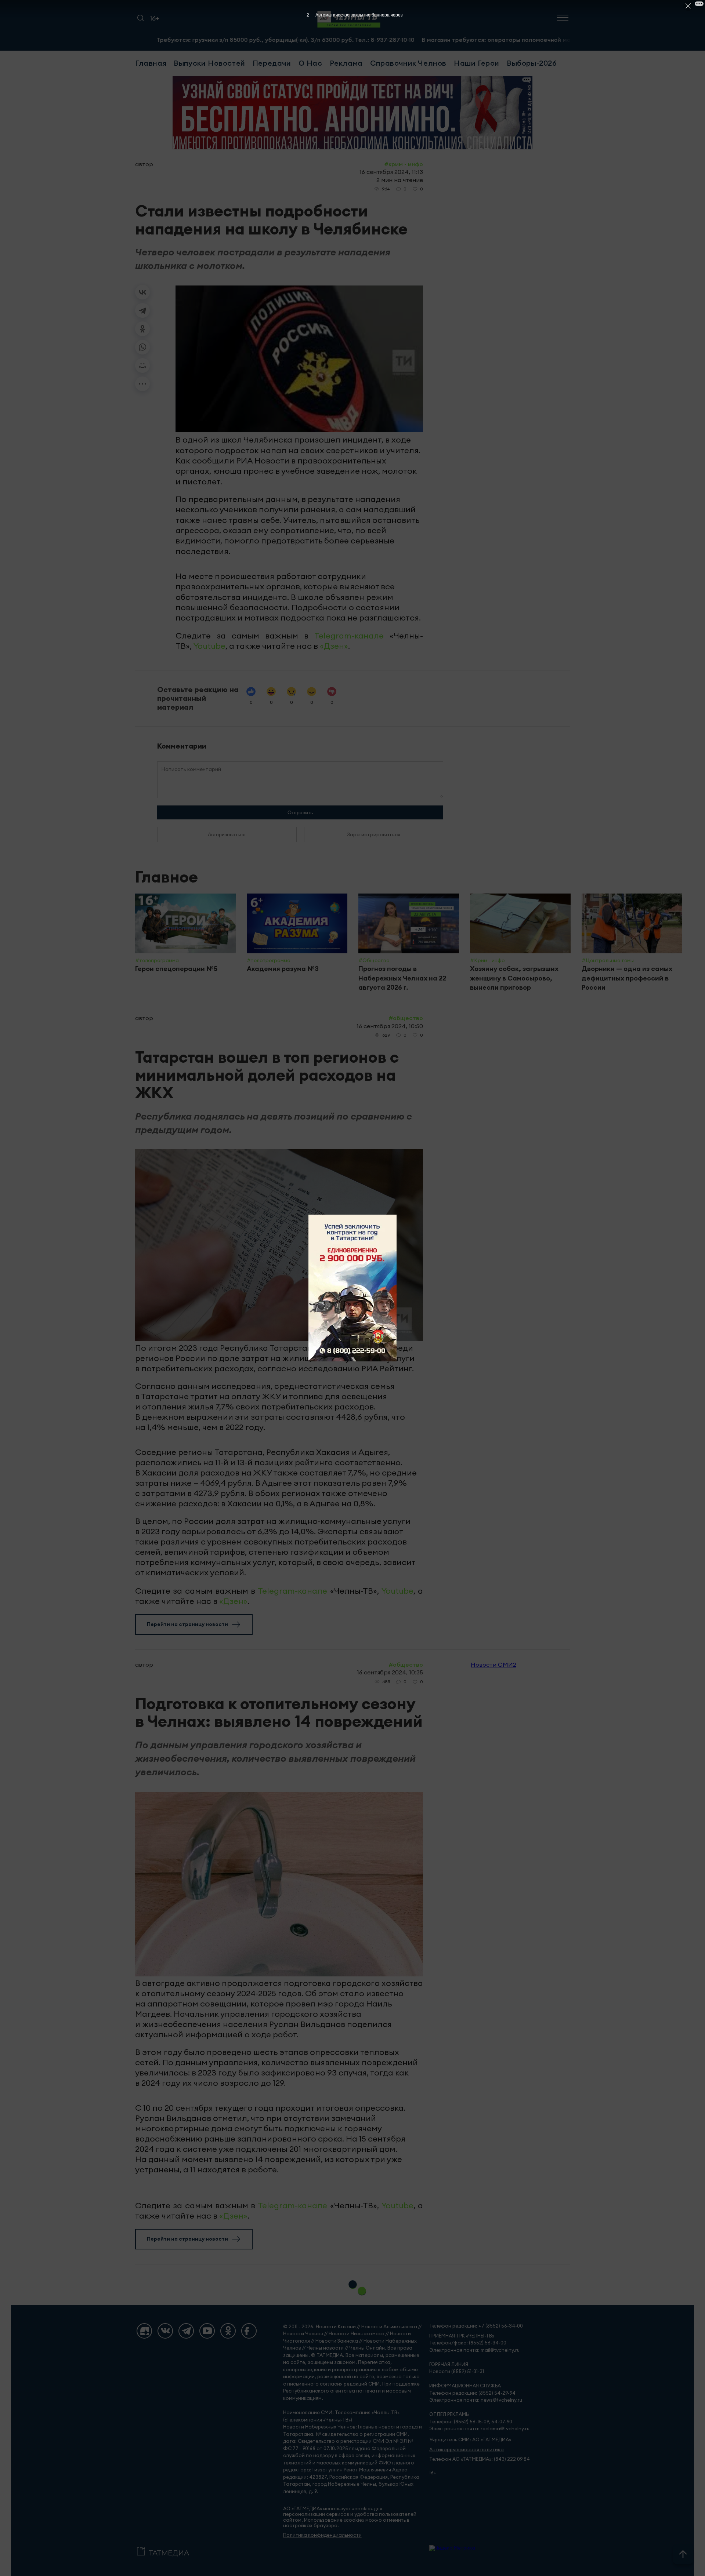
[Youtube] (207, 2331)
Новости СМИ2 (493, 1664)
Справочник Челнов (408, 63)
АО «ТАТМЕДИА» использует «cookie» (328, 2509)
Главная (151, 63)
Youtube (209, 646)
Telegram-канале (349, 636)
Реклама (346, 63)
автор (144, 164)
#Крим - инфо (404, 164)
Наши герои (477, 63)
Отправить (300, 812)
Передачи (272, 63)
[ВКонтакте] (142, 292)
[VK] (165, 2331)
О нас (310, 63)
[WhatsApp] (142, 347)
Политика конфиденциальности (322, 2535)
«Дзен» (334, 646)
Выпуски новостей (209, 63)
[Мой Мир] (142, 365)
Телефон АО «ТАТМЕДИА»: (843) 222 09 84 (480, 2459)
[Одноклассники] (142, 329)
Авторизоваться (227, 834)
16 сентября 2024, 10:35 (390, 1672)
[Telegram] (142, 310)
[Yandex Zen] (144, 2331)
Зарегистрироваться (374, 834)
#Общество (406, 1018)
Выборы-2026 (532, 63)
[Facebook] (249, 2331)
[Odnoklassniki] (228, 2331)
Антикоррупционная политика (467, 2450)
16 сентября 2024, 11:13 (391, 172)
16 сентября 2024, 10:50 (390, 1026)
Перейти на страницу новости (187, 1624)
